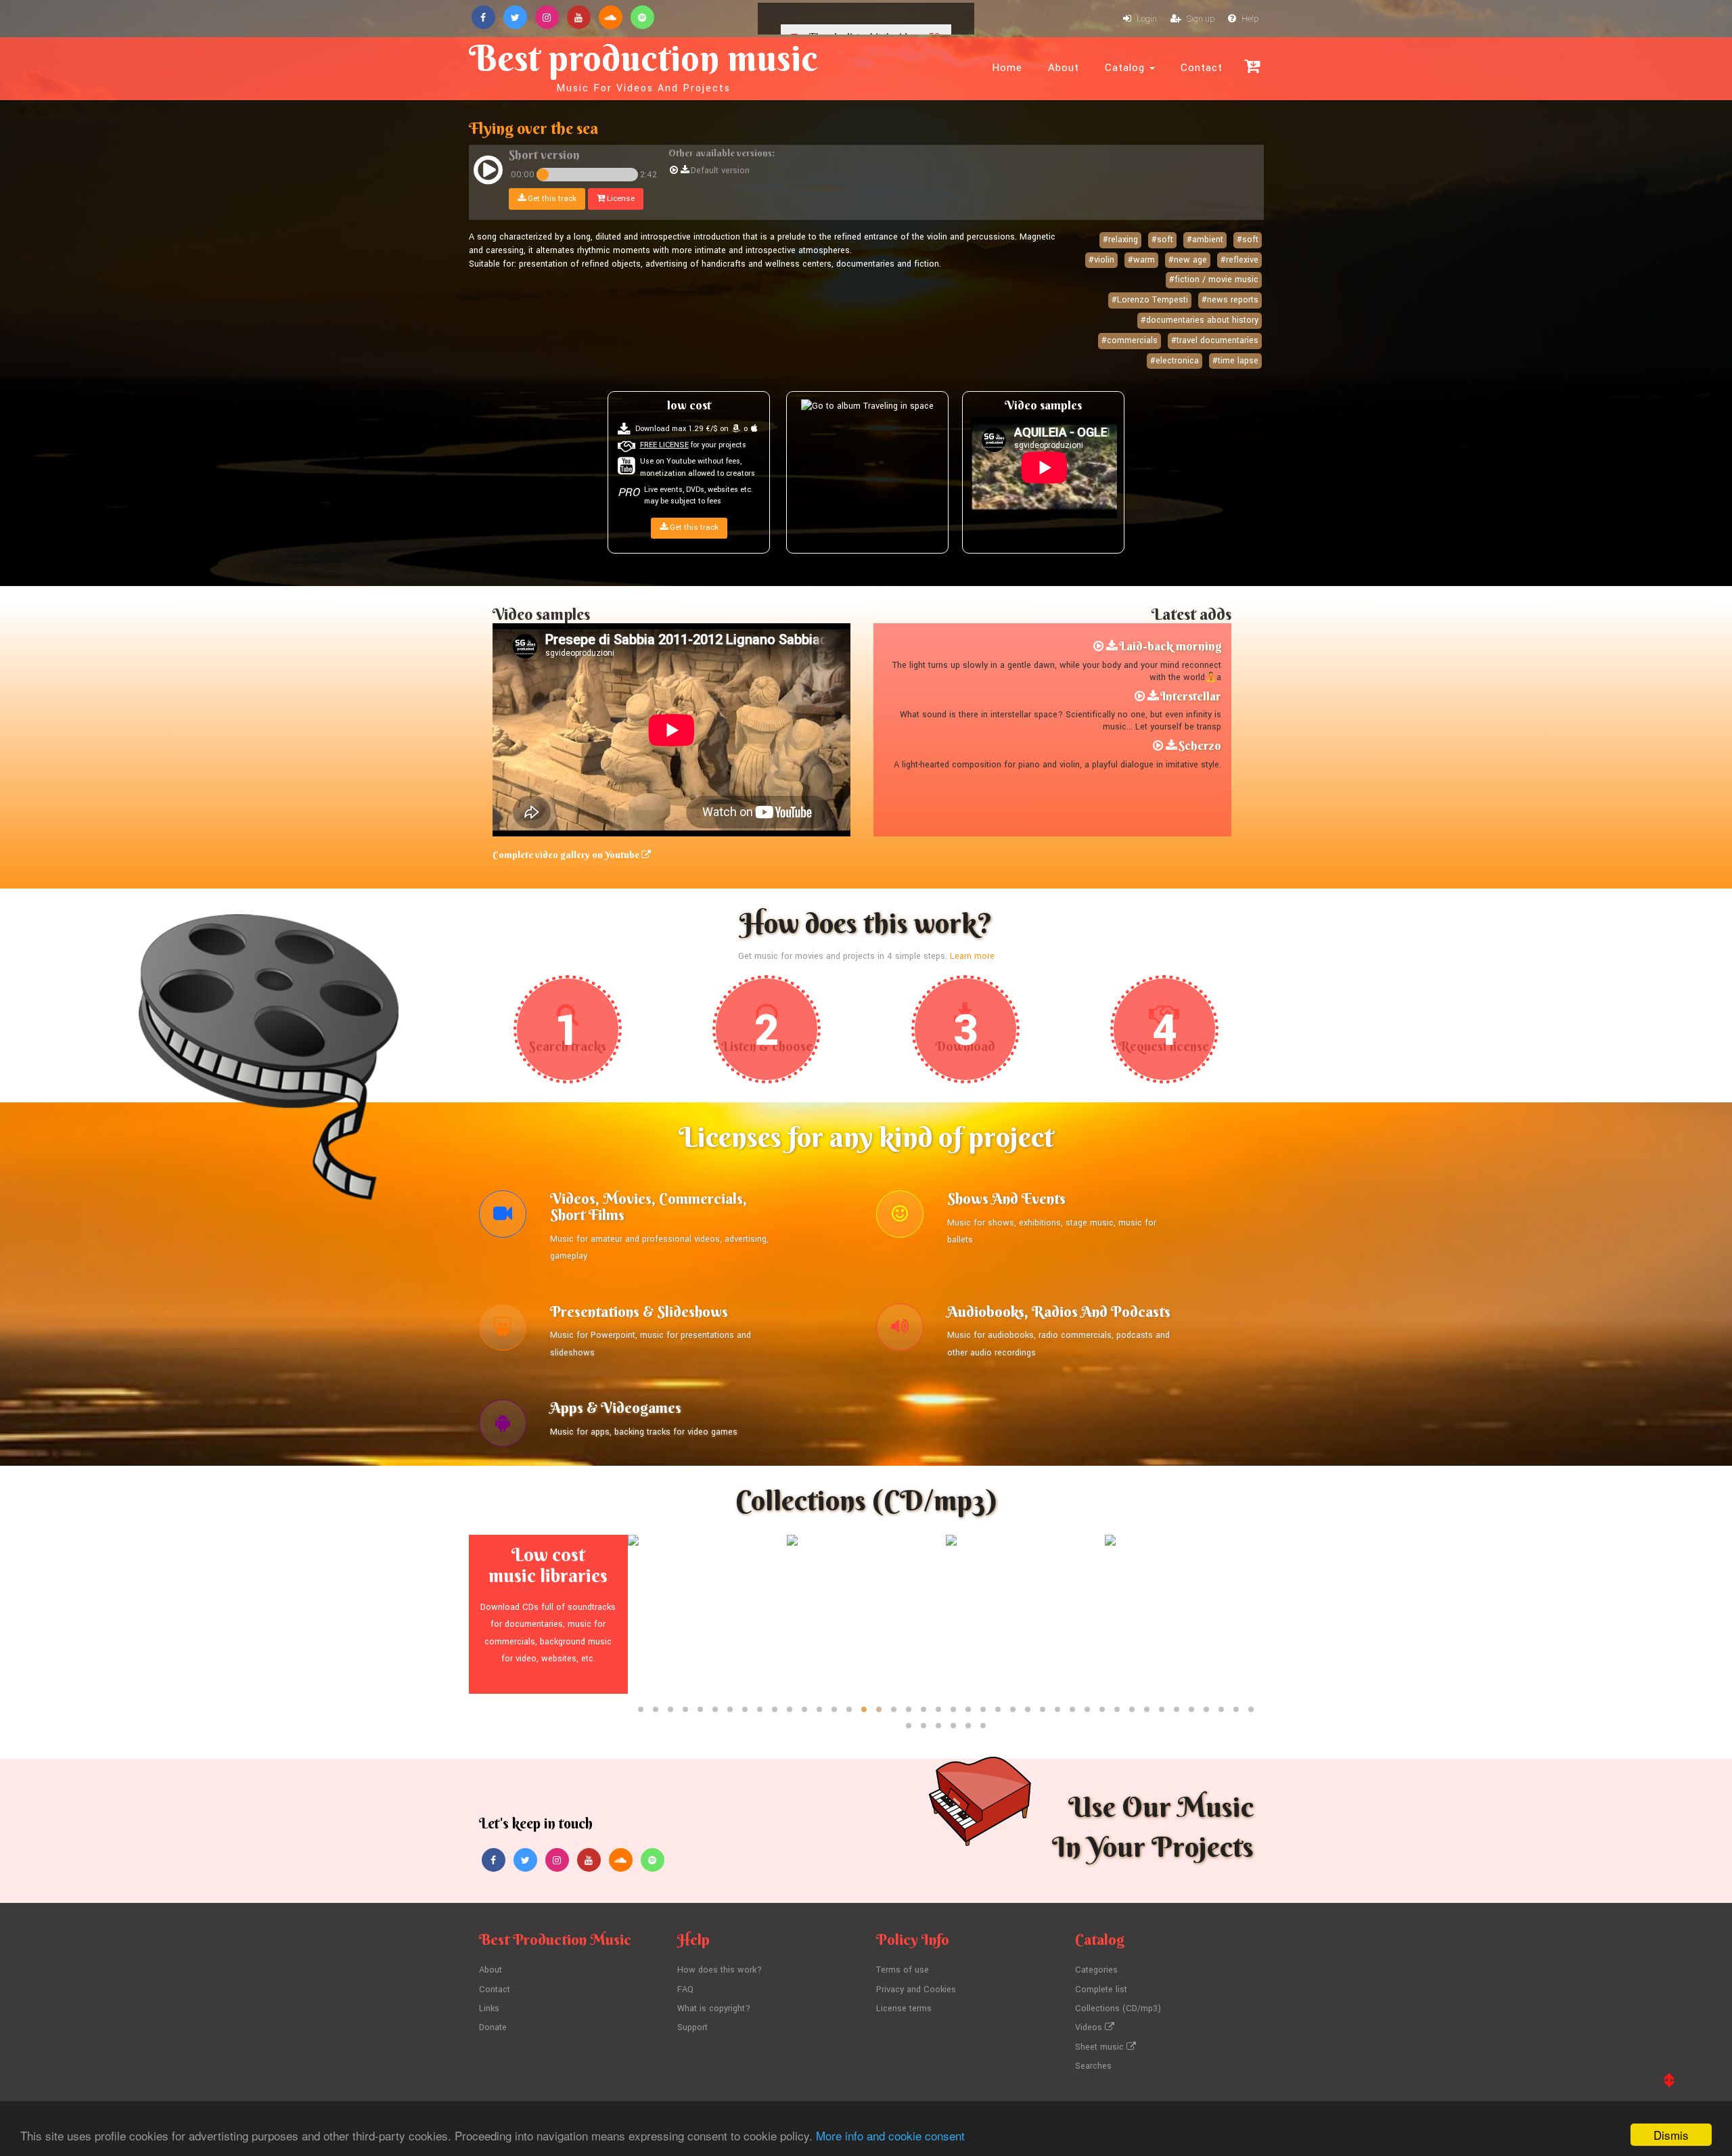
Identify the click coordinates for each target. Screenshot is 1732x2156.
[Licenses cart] (1252, 66)
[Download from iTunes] (754, 429)
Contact (1202, 68)
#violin (1101, 260)
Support (692, 2027)
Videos (1090, 2027)
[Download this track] (685, 171)
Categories (1096, 1970)
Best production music (643, 65)
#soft (1162, 240)
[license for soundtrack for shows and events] (900, 1217)
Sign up (1200, 19)
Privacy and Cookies (916, 1990)
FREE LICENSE (664, 445)
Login (1146, 19)
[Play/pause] (488, 172)
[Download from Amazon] (736, 429)
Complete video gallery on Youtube (567, 855)
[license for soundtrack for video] (503, 1217)
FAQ (685, 1990)
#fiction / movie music (1214, 279)
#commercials (1130, 340)
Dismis (1671, 2135)
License (620, 199)
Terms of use (903, 1970)
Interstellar (1191, 696)
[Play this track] (674, 171)
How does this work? (720, 1970)
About (1064, 68)
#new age (1188, 260)
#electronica (1175, 361)
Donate (493, 2027)
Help (1249, 19)
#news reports (1230, 300)
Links (489, 2008)
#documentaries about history (1200, 320)
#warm (1141, 260)
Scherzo (1200, 745)
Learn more (972, 956)
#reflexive (1239, 260)
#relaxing (1120, 240)
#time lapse (1235, 361)
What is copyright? (714, 2008)
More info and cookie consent (890, 2135)
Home (1007, 68)
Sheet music (1101, 2047)
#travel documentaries (1215, 340)
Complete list (1101, 1990)
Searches (1093, 2066)
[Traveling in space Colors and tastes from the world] (867, 405)
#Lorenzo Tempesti (1150, 300)
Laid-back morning (1170, 646)
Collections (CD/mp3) (1118, 2008)
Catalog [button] (1126, 68)
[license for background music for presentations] (503, 1330)
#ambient (1205, 240)
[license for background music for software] (503, 1427)
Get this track (551, 199)
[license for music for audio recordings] (900, 1330)
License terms (904, 2008)
